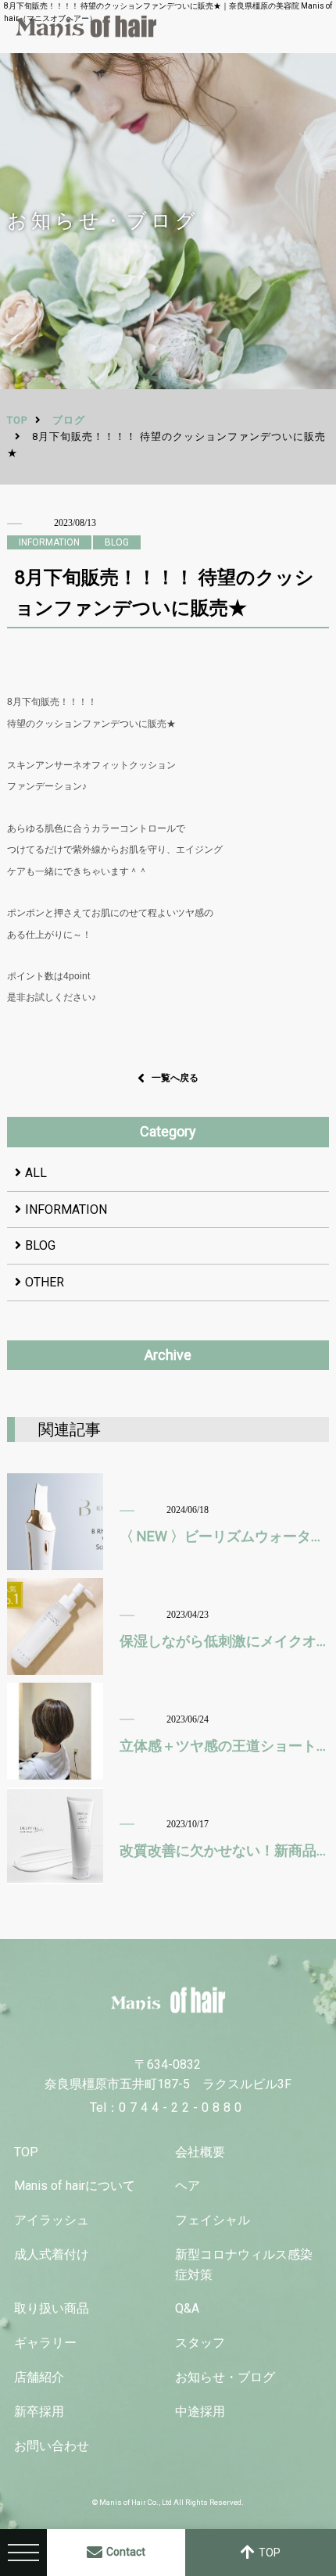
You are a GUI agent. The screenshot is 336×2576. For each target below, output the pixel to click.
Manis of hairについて (75, 2186)
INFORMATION (66, 1209)
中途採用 (200, 2411)
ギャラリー (45, 2343)
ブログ (69, 420)
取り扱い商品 (52, 2308)
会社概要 (200, 2152)
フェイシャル (213, 2220)
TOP (26, 2152)
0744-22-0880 (182, 2107)
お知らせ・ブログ (225, 2377)
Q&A (187, 2308)
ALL (36, 1173)
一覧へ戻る (175, 1078)
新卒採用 (39, 2411)
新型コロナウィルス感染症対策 (244, 2265)
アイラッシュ (52, 2220)
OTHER (45, 1282)
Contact (126, 2552)
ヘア (188, 2186)
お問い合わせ (52, 2446)
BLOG (40, 1245)
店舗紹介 (39, 2377)
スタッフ (200, 2343)
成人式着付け (52, 2254)
